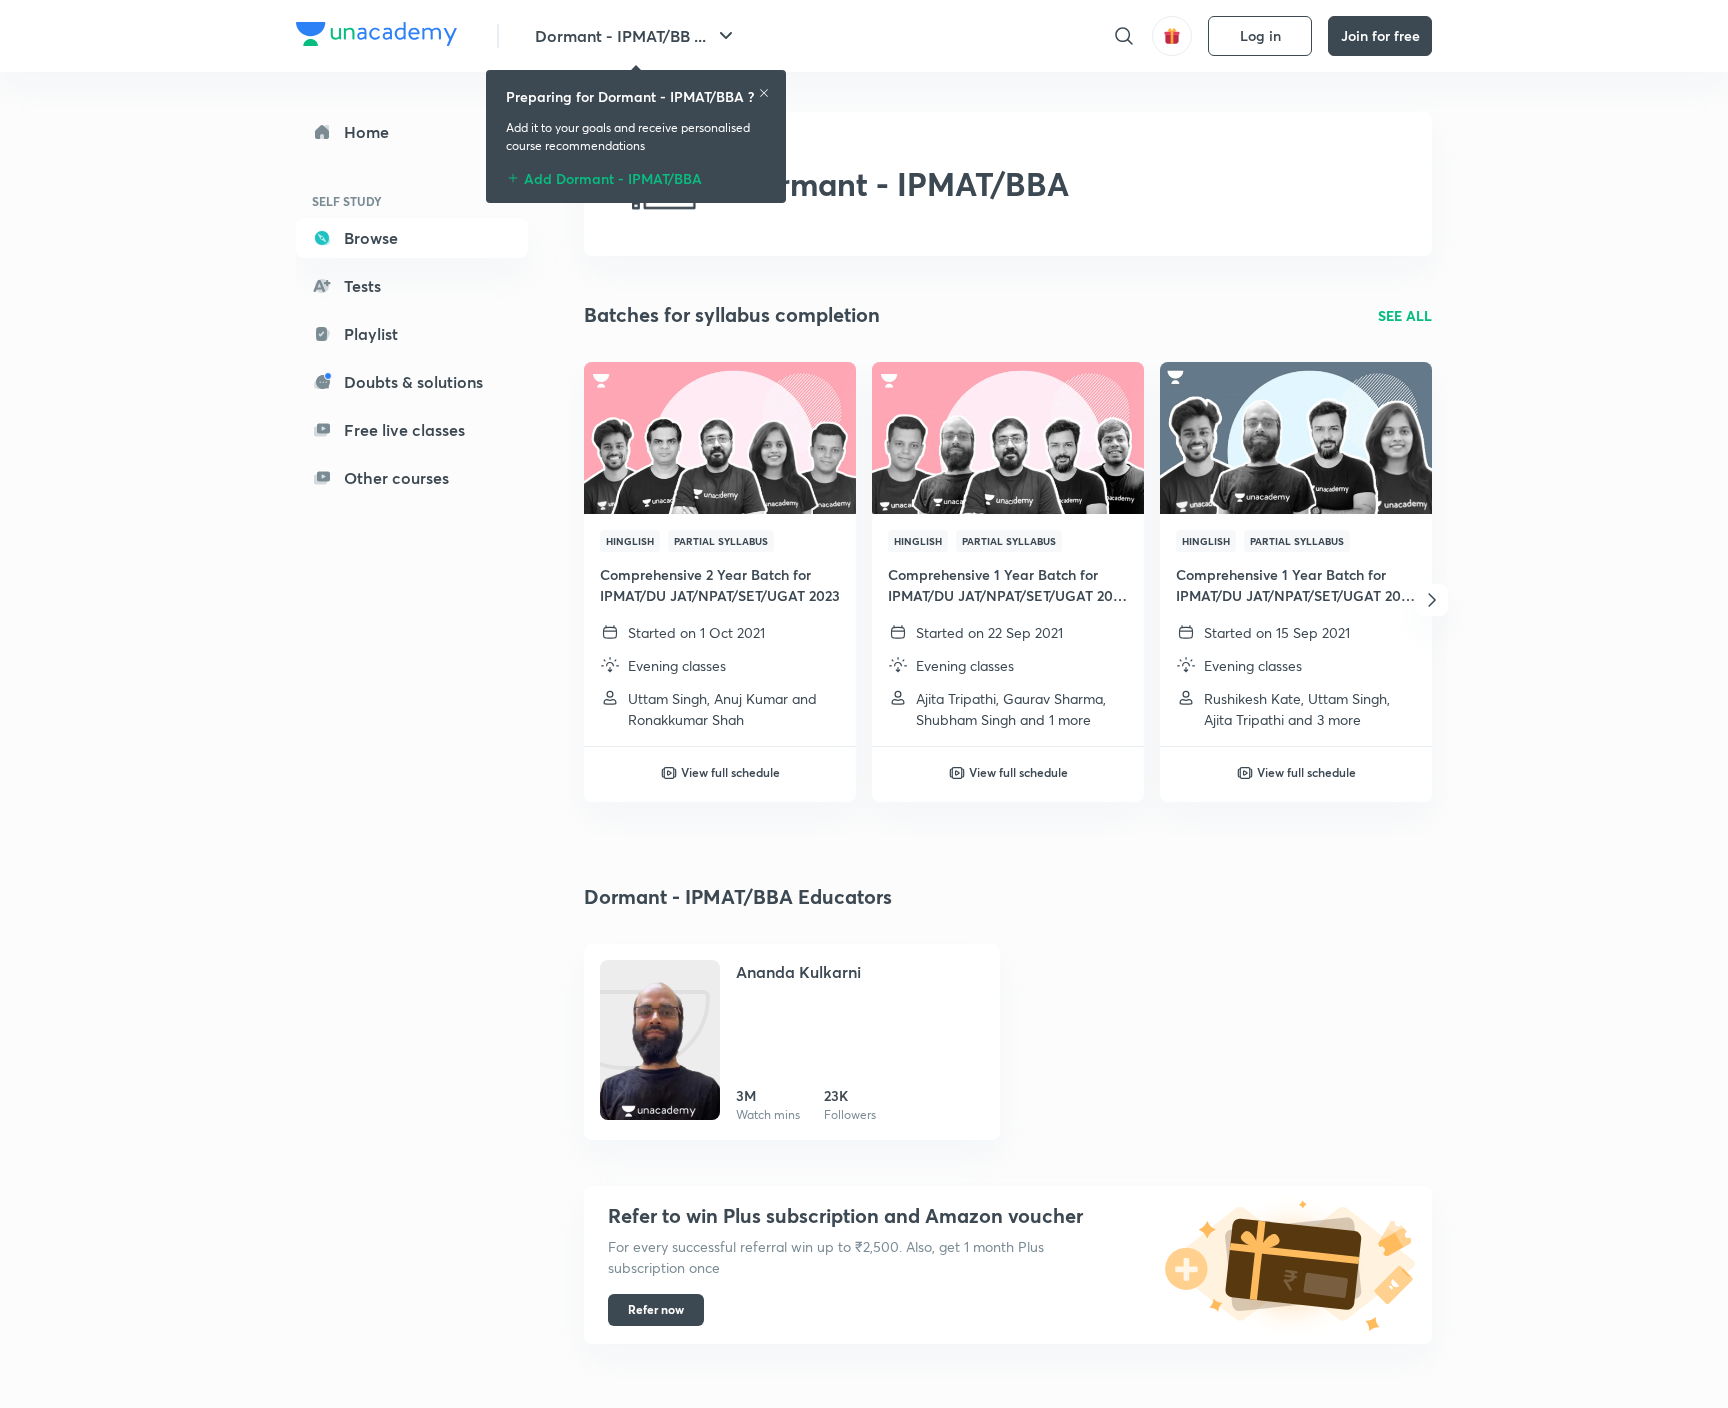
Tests (362, 285)
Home (366, 131)
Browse (371, 237)
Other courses (396, 477)
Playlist (371, 333)
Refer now (656, 1309)
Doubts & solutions (413, 381)
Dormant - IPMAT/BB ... (620, 35)
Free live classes (404, 429)
